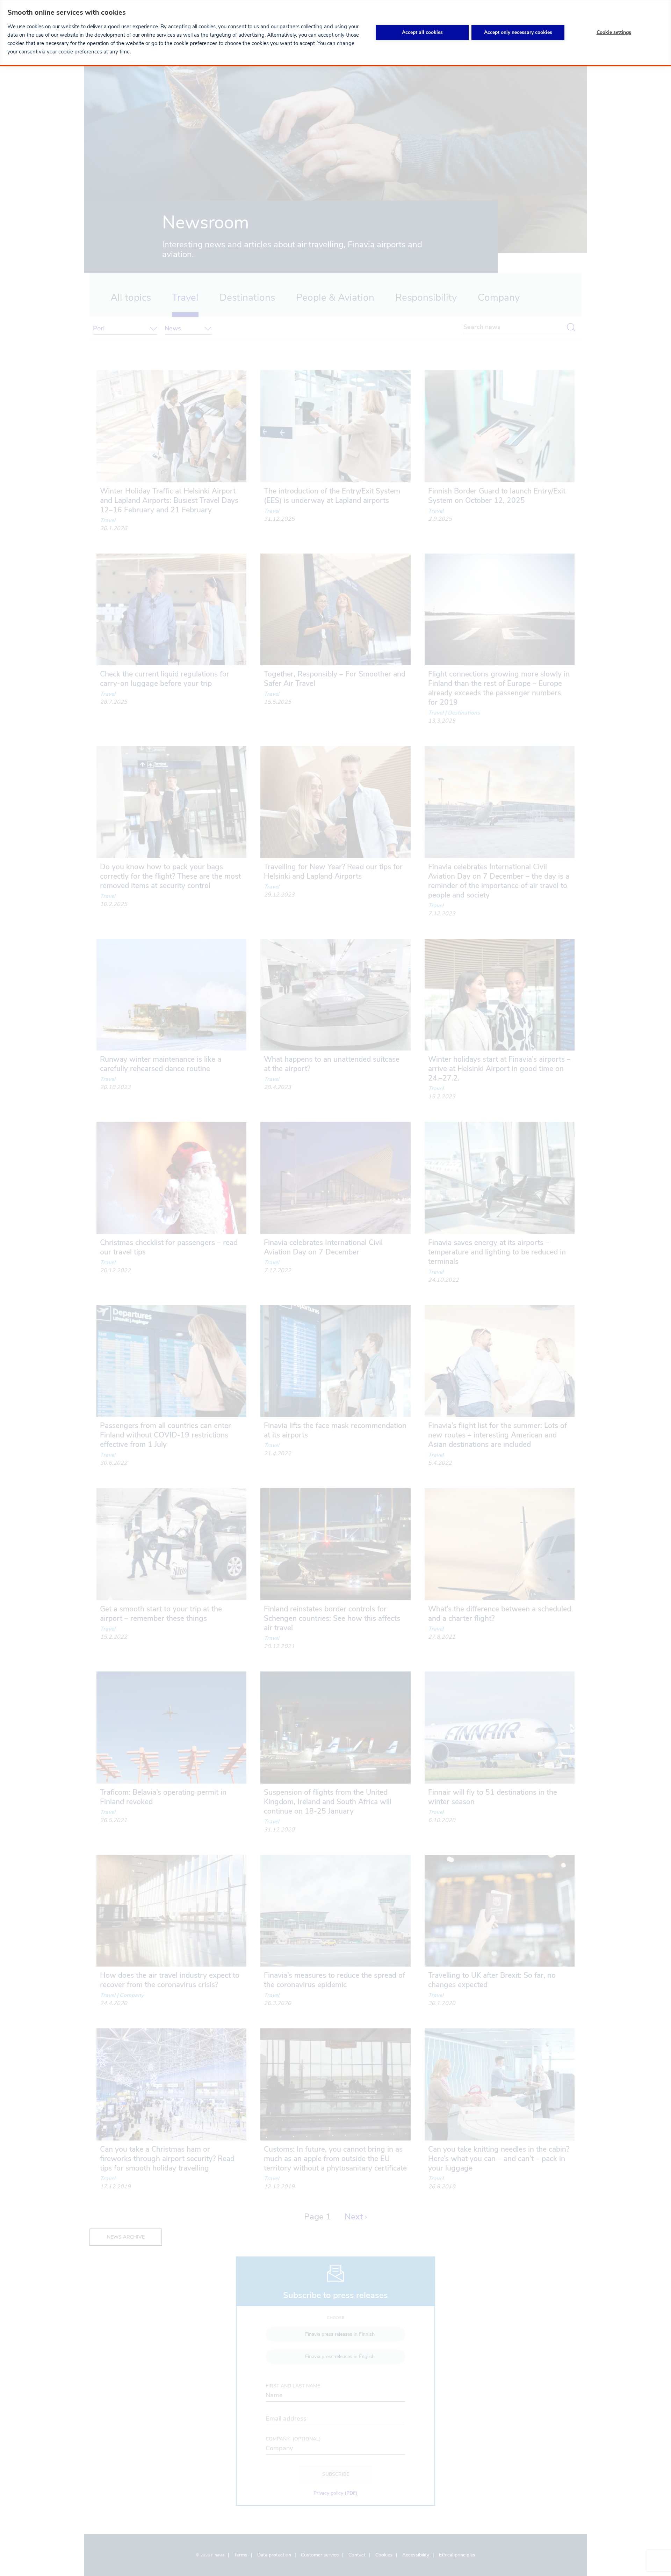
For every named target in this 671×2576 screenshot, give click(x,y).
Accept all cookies (422, 32)
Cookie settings (614, 32)
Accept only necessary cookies (518, 32)
